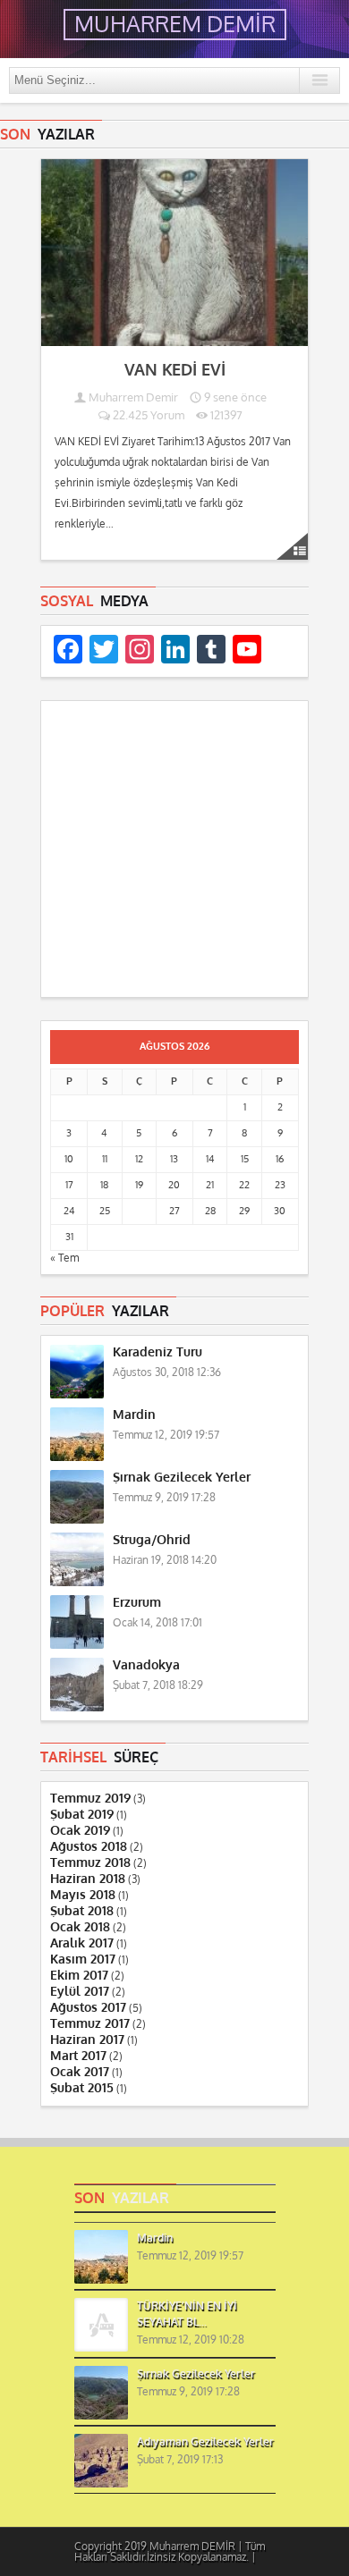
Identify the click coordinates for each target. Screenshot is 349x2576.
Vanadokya (146, 1665)
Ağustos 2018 (89, 1847)
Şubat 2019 (82, 1815)
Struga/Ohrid (152, 1540)
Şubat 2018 (82, 1911)
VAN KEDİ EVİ (175, 370)
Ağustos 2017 (88, 2008)
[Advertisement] (174, 852)
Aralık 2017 (82, 1943)
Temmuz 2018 (90, 1863)
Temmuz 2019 (90, 1799)
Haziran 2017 (87, 2040)
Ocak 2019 (80, 1831)
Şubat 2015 (82, 2088)
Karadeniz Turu (157, 1352)
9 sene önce (234, 397)
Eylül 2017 (80, 1992)
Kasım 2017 (83, 1959)
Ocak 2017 (80, 2072)
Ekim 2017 (79, 1976)
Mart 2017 (78, 2056)
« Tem (64, 1258)
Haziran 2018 (88, 1879)
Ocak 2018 (80, 1927)
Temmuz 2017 (90, 2024)
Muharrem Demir (133, 397)
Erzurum (137, 1603)
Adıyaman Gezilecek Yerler (205, 2442)
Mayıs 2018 (83, 1895)
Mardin (134, 1415)
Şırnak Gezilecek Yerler (182, 1478)
